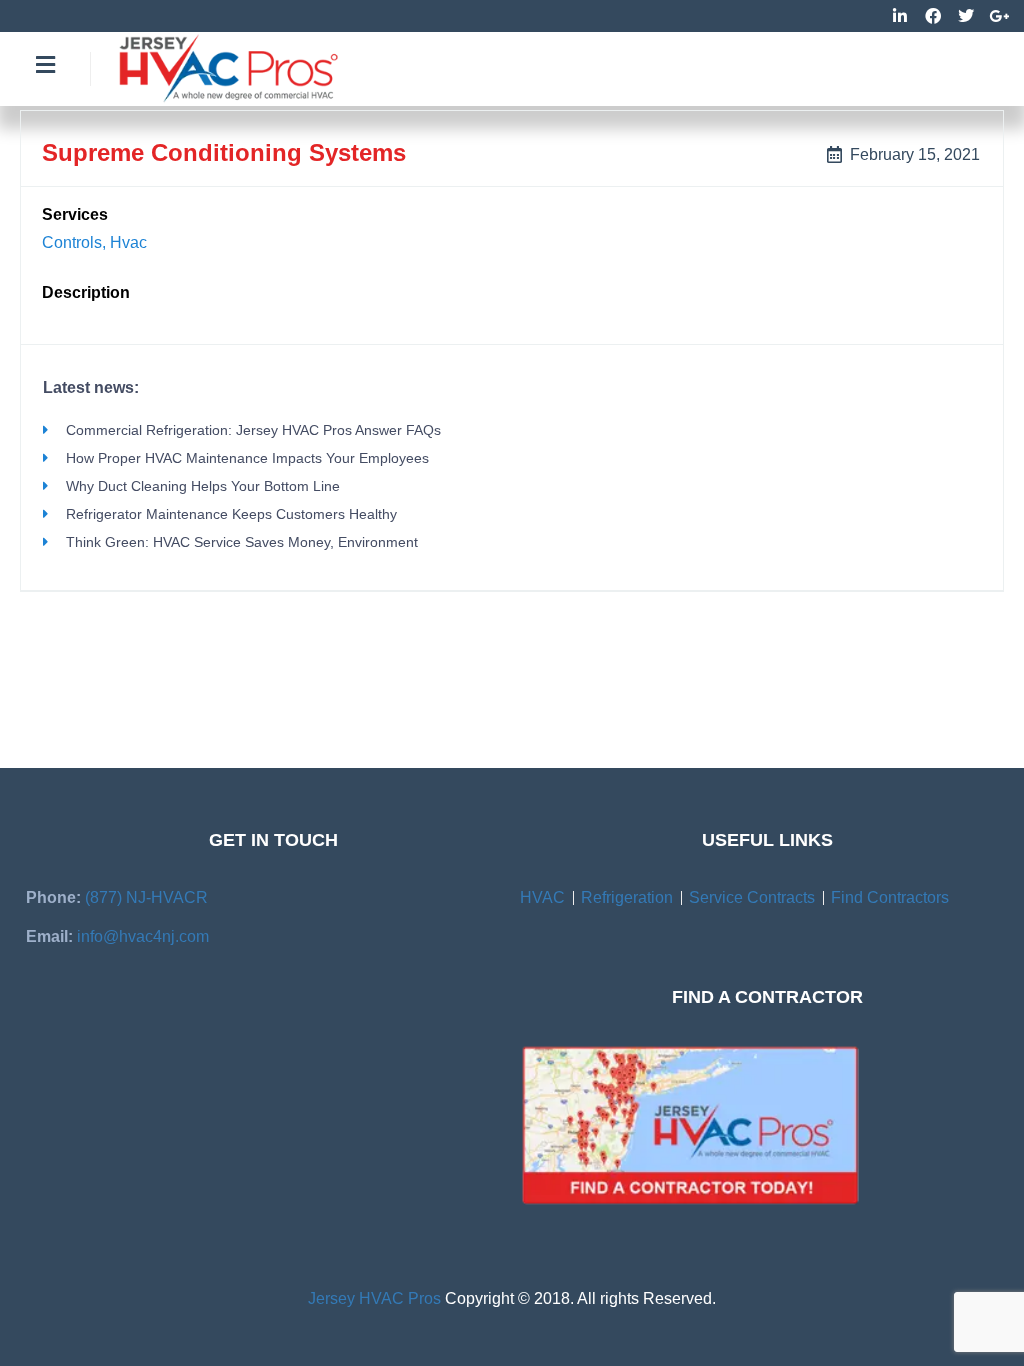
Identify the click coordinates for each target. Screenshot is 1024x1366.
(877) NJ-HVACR (146, 897)
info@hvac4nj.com (143, 936)
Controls (72, 242)
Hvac (128, 242)
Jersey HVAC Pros (374, 1298)
